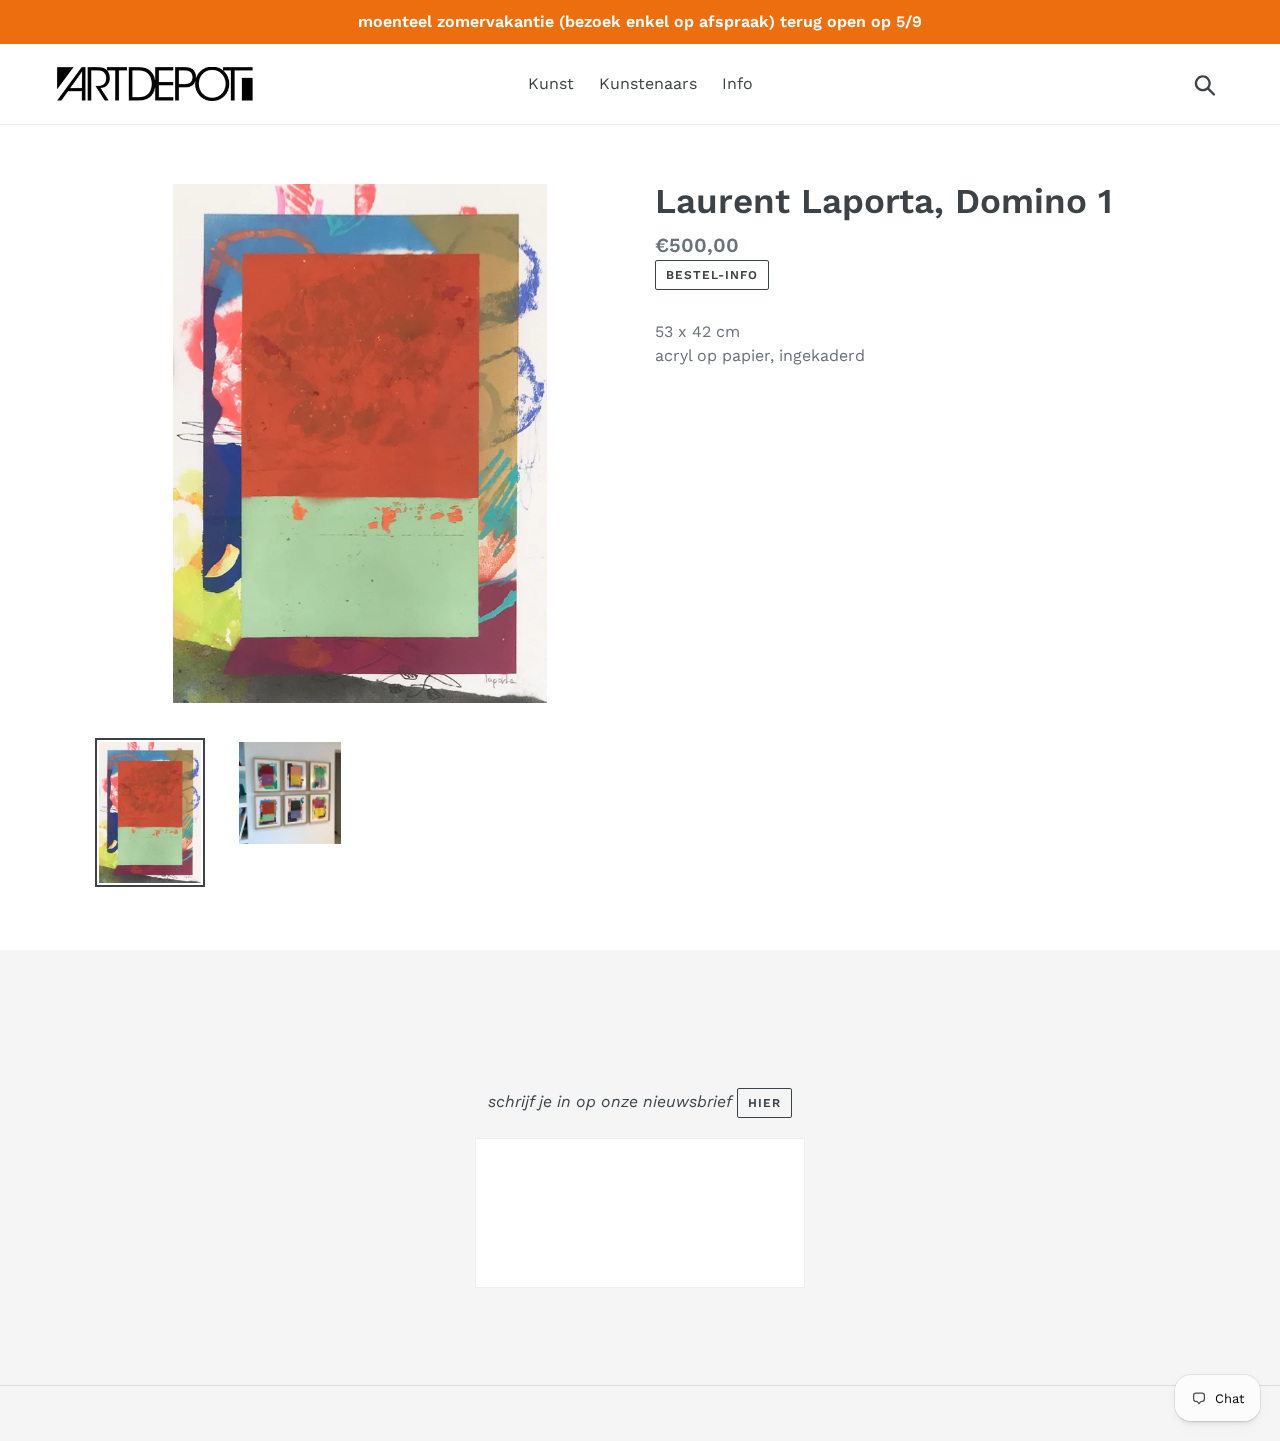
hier (764, 1103)
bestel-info (712, 275)
